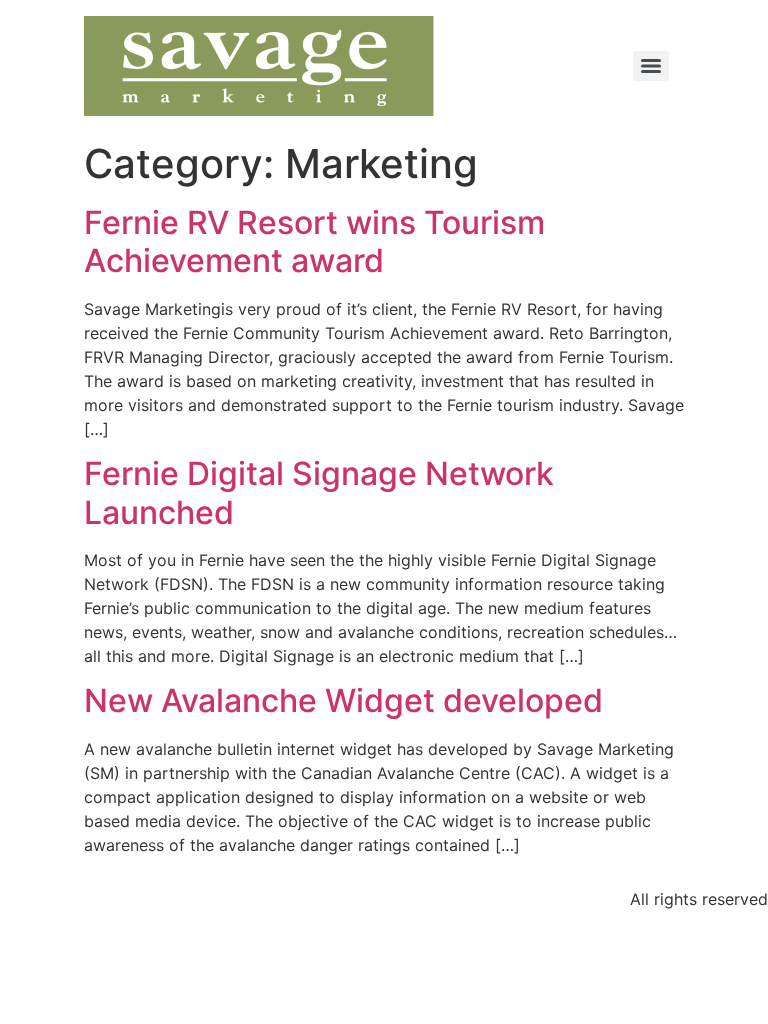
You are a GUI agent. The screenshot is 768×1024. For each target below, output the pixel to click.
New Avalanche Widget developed (343, 700)
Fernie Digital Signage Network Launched (319, 492)
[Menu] (651, 66)
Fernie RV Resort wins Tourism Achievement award (314, 241)
